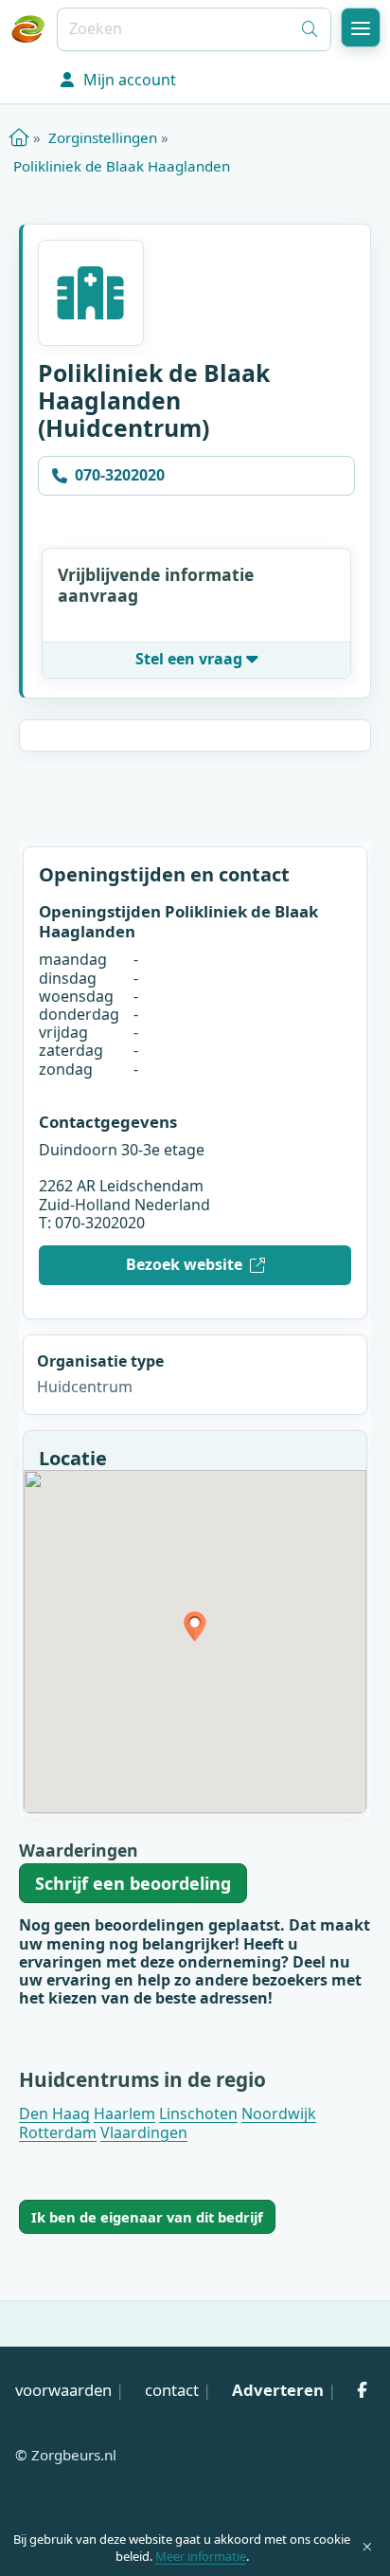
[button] (361, 27)
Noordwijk (279, 2113)
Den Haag (54, 2113)
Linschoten (198, 2113)
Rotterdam (58, 2132)
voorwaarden (63, 2390)
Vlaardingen (144, 2132)
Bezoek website (184, 1264)
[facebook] (362, 2390)
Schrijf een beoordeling (133, 1883)
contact (172, 2390)
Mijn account (128, 80)
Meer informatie (201, 2556)
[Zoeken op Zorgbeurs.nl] (310, 29)
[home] (19, 137)
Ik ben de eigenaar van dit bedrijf (147, 2217)
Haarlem (124, 2113)
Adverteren (278, 2390)
